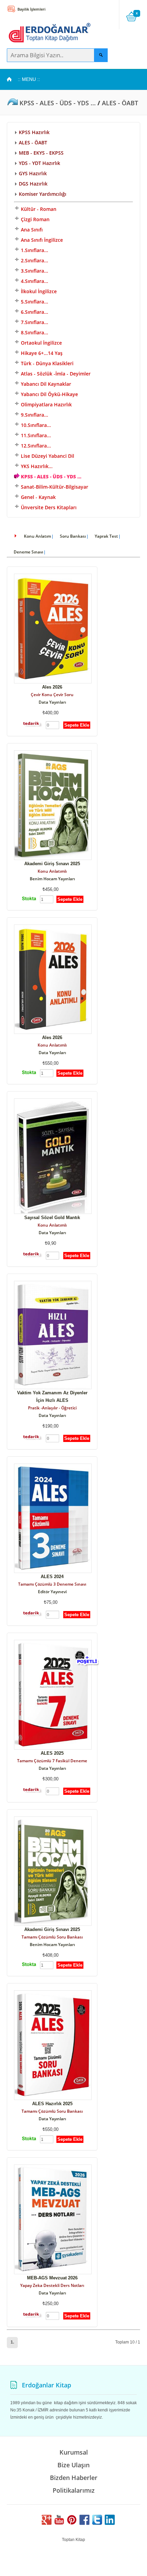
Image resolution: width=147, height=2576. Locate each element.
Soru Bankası (73, 536)
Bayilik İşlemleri (31, 9)
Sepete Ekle (77, 725)
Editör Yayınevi (52, 1592)
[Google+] (46, 2523)
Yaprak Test (106, 536)
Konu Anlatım (37, 536)
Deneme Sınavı (28, 552)
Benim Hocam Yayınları (52, 879)
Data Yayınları (52, 702)
